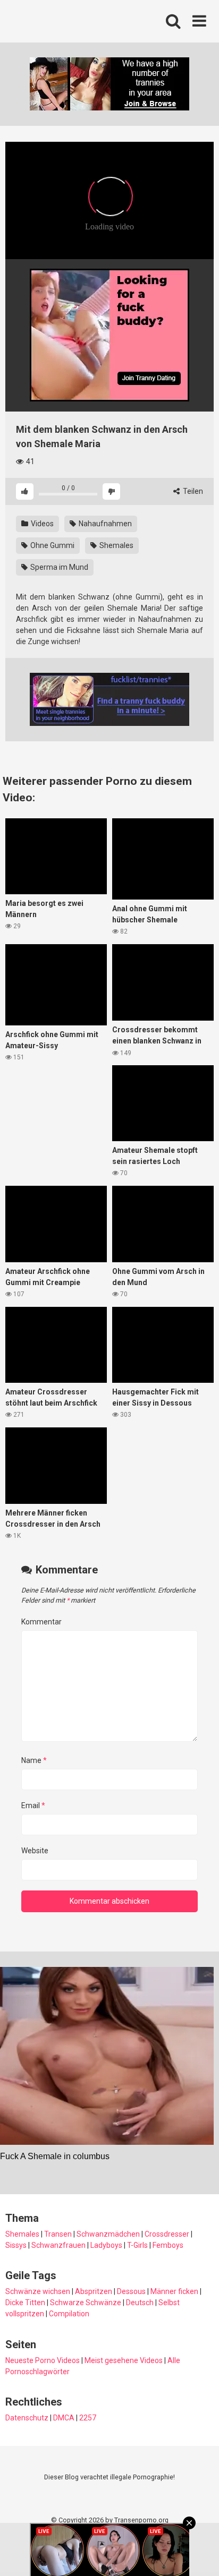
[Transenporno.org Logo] (77, 22)
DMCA (64, 2418)
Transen (58, 2234)
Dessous (131, 2291)
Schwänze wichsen (38, 2291)
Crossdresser (167, 2234)
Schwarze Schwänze (86, 2303)
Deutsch (140, 2303)
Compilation (69, 2314)
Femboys (168, 2245)
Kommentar (41, 1622)
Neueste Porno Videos (43, 2360)
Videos (41, 524)
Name (34, 1760)
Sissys (16, 2245)
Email (33, 1805)
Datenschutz (27, 2418)
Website (35, 1851)
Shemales (116, 545)
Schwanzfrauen (58, 2245)
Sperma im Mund (58, 567)
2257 (88, 2418)
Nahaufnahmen (104, 524)
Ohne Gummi (52, 545)
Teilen (192, 491)
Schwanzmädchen (108, 2234)
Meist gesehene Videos (124, 2360)
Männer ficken (174, 2291)
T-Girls (137, 2245)
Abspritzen (94, 2291)
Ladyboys (106, 2245)
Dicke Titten (25, 2303)
